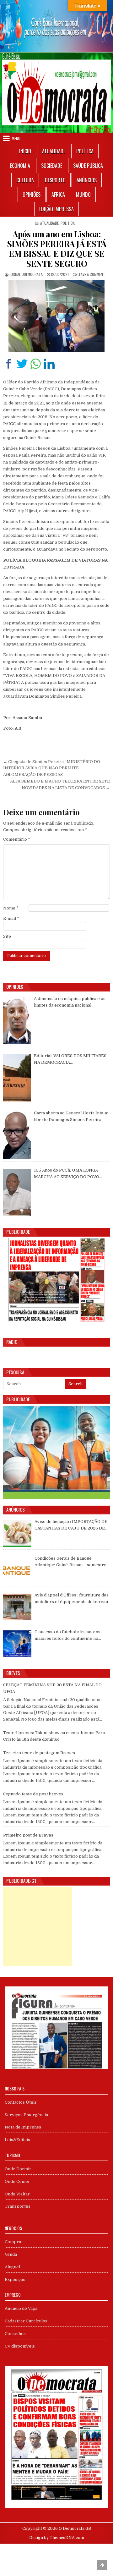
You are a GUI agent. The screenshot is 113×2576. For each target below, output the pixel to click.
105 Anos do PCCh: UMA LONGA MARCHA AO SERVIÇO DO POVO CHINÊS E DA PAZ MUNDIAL (67, 1174)
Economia (20, 166)
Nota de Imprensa (23, 2127)
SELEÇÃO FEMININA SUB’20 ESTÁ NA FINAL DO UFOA (52, 1688)
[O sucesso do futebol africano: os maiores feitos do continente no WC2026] (17, 1644)
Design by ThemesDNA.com (57, 2538)
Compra (13, 2242)
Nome (11, 908)
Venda (11, 2254)
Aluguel (12, 2267)
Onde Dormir (18, 2169)
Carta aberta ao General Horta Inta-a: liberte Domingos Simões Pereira (71, 1116)
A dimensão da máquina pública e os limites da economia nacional (70, 1002)
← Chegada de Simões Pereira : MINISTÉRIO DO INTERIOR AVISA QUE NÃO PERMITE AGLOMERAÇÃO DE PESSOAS (52, 768)
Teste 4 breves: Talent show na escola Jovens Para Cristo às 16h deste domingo (54, 1736)
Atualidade (54, 151)
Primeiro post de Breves (28, 1835)
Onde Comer (17, 2181)
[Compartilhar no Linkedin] (49, 364)
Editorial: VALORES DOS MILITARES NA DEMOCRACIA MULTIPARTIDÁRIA (70, 1060)
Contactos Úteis (21, 2102)
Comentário (17, 839)
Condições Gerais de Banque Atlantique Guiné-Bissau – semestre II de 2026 (70, 1562)
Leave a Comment (91, 274)
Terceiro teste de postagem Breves (39, 1753)
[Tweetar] (22, 364)
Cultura (25, 180)
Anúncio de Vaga (21, 2308)
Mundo (83, 195)
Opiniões (32, 195)
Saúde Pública (88, 166)
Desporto (55, 180)
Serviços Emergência (26, 2115)
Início (25, 151)
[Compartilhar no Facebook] (9, 364)
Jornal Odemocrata (26, 274)
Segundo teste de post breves (33, 1794)
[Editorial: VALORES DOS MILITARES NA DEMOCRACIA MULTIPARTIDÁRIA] (17, 1078)
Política (85, 151)
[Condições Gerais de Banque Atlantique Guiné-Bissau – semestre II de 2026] (17, 1570)
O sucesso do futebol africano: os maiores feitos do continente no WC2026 (67, 1636)
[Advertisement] (38, 1926)
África (58, 195)
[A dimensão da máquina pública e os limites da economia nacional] (17, 1021)
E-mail (11, 918)
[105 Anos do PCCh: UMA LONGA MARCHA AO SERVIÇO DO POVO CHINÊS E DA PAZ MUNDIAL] (17, 1192)
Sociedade (52, 166)
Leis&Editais (17, 2140)
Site (7, 936)
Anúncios (87, 180)
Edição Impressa (56, 209)
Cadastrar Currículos (26, 2321)
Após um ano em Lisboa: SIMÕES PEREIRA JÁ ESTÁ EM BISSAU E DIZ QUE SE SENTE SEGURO (57, 249)
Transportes (18, 2206)
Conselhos (15, 2334)
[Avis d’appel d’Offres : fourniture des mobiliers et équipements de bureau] (17, 1607)
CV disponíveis (20, 2346)
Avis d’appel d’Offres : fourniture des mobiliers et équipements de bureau (72, 1598)
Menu (16, 138)
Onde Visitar (17, 2194)
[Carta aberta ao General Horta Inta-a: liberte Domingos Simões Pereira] (17, 1135)
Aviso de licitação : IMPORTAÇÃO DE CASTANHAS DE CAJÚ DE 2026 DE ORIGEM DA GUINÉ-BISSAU (71, 1525)
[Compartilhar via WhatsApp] (36, 364)
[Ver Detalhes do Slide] (56, 26)
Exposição (15, 2279)
